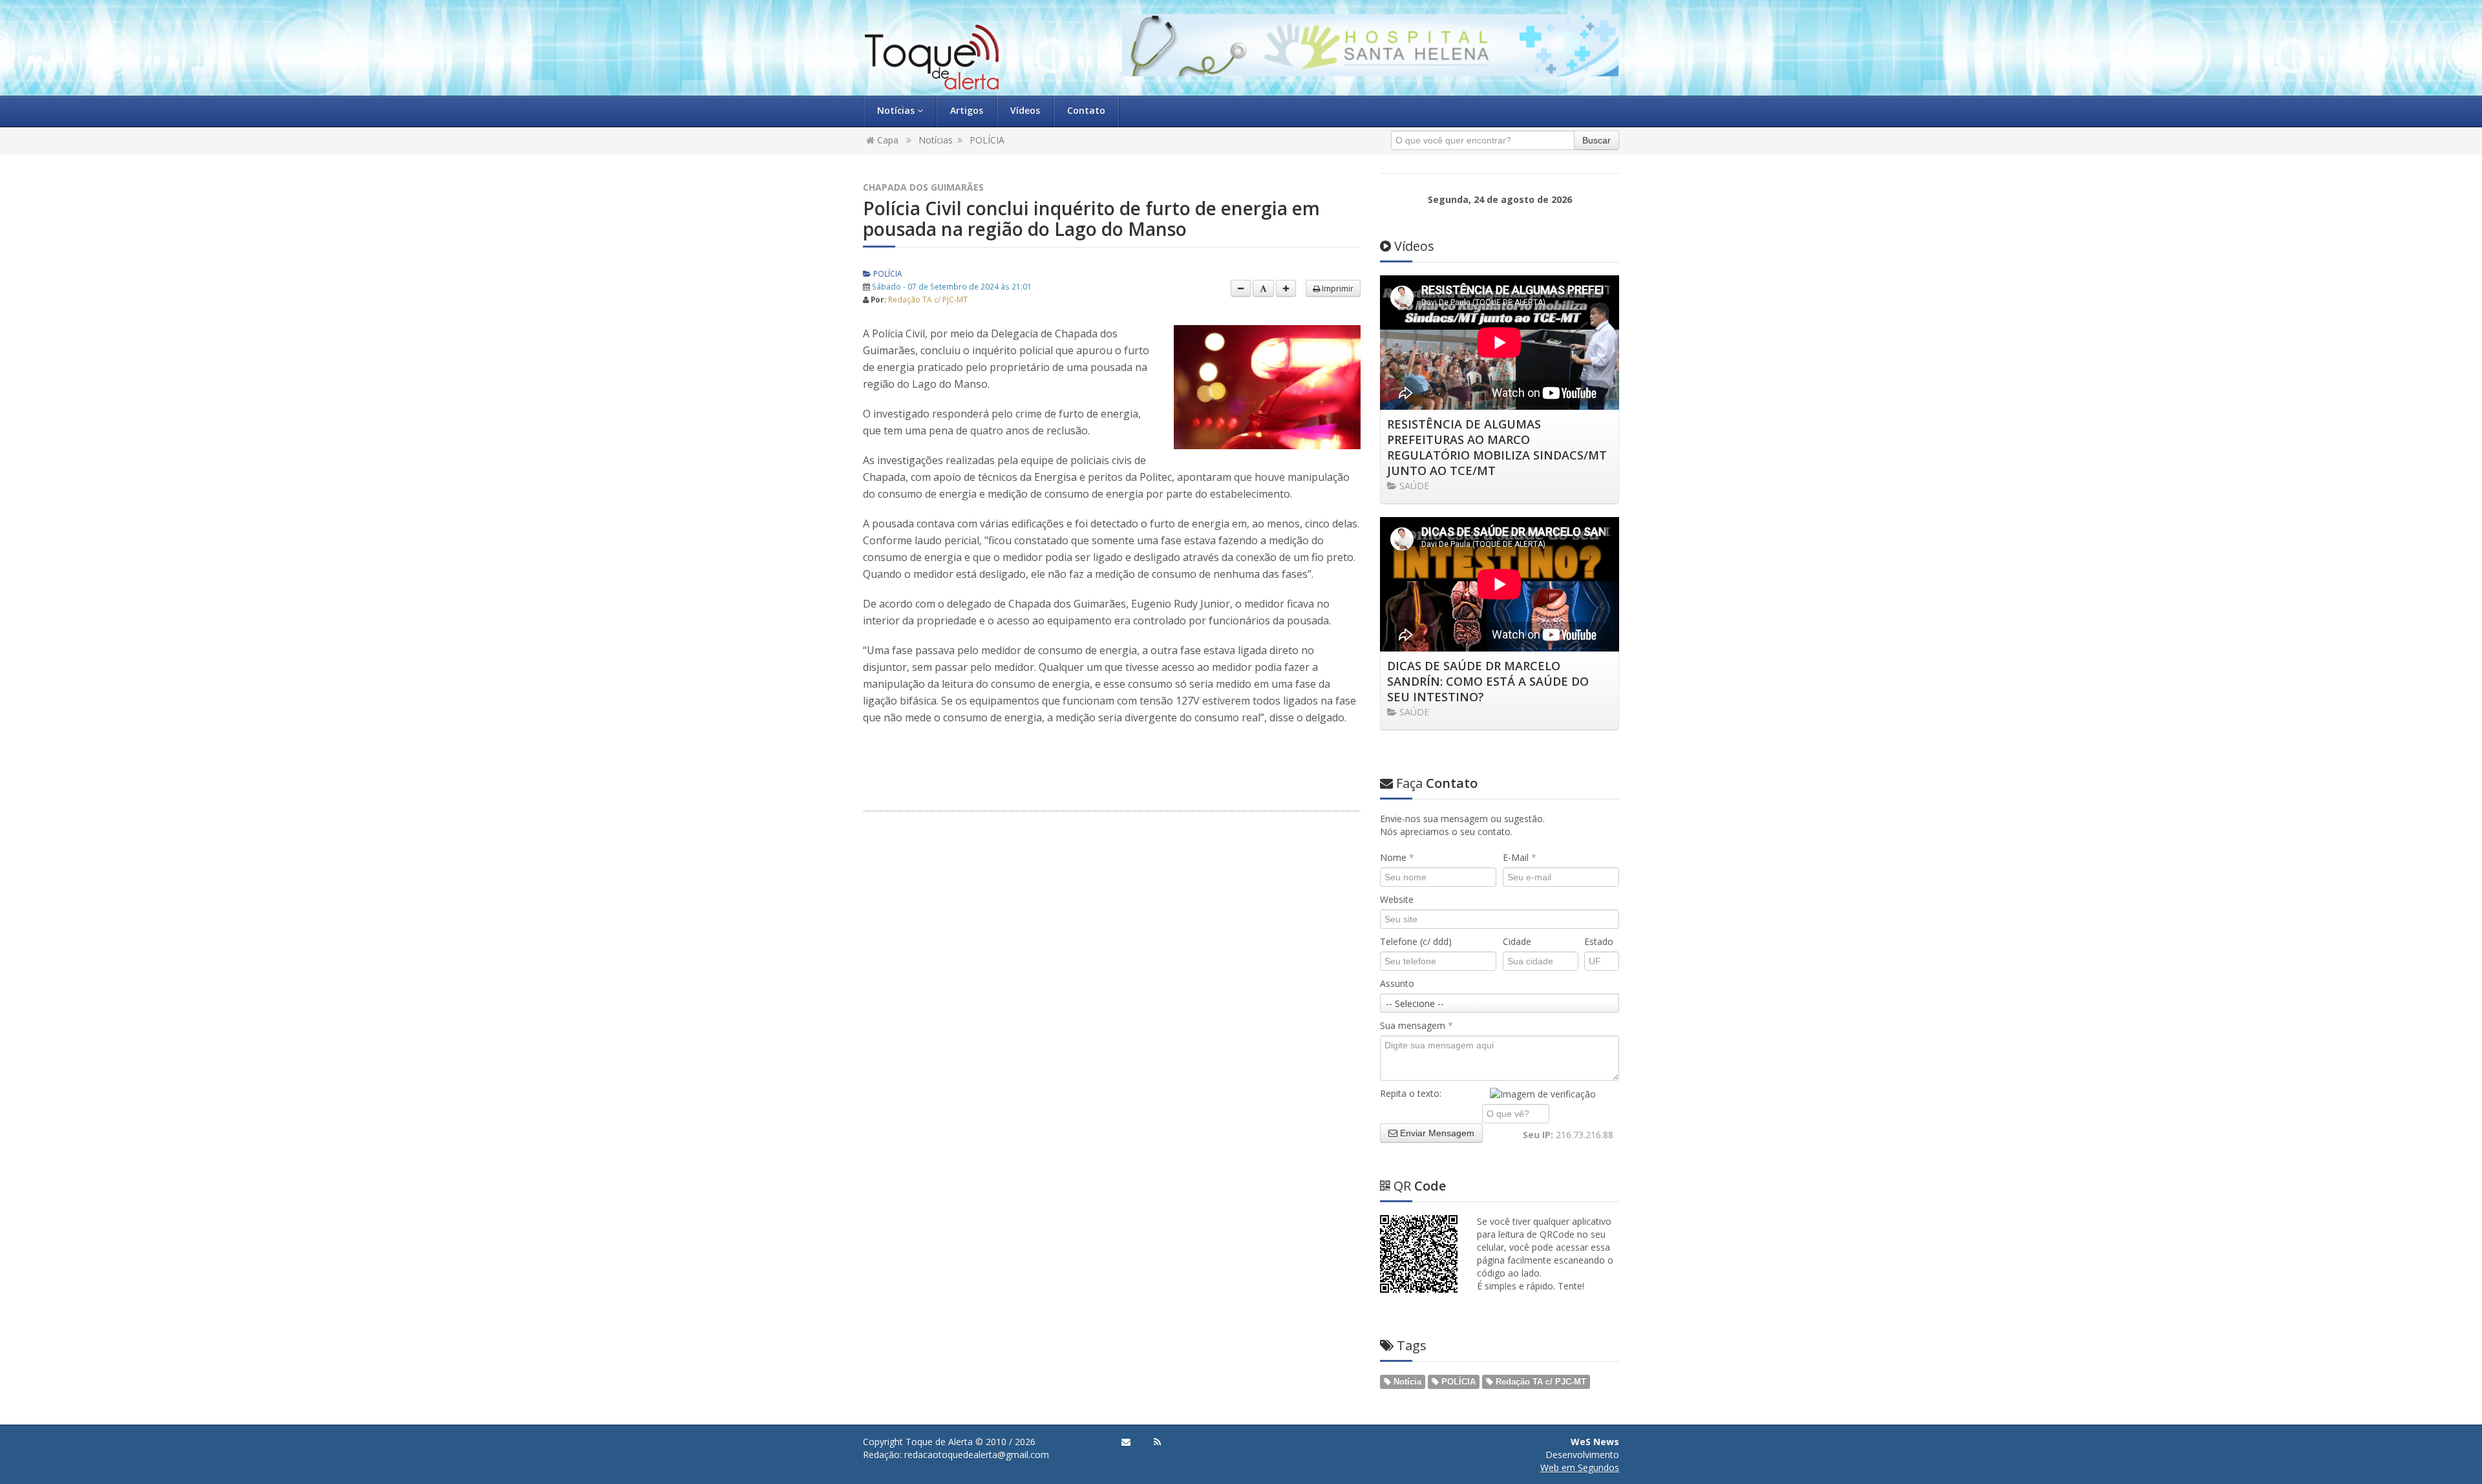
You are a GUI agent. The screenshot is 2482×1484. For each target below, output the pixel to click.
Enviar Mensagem (1436, 1133)
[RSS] (1157, 1442)
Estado (1599, 941)
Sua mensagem (1416, 1025)
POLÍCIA (987, 140)
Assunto (1397, 983)
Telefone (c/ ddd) (1416, 941)
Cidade (1517, 941)
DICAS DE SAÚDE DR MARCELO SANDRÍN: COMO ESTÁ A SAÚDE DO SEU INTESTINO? (1488, 681)
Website (1397, 899)
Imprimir (1337, 288)
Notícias (897, 110)
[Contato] (1126, 1442)
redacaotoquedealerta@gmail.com (977, 1455)
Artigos (967, 110)
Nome (1397, 857)
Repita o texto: (1411, 1093)
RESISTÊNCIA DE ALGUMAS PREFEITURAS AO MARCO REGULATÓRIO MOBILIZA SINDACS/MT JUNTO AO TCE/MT (1497, 447)
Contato (1086, 110)
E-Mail (1520, 857)
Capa (886, 140)
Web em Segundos (1580, 1468)
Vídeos (1025, 110)
